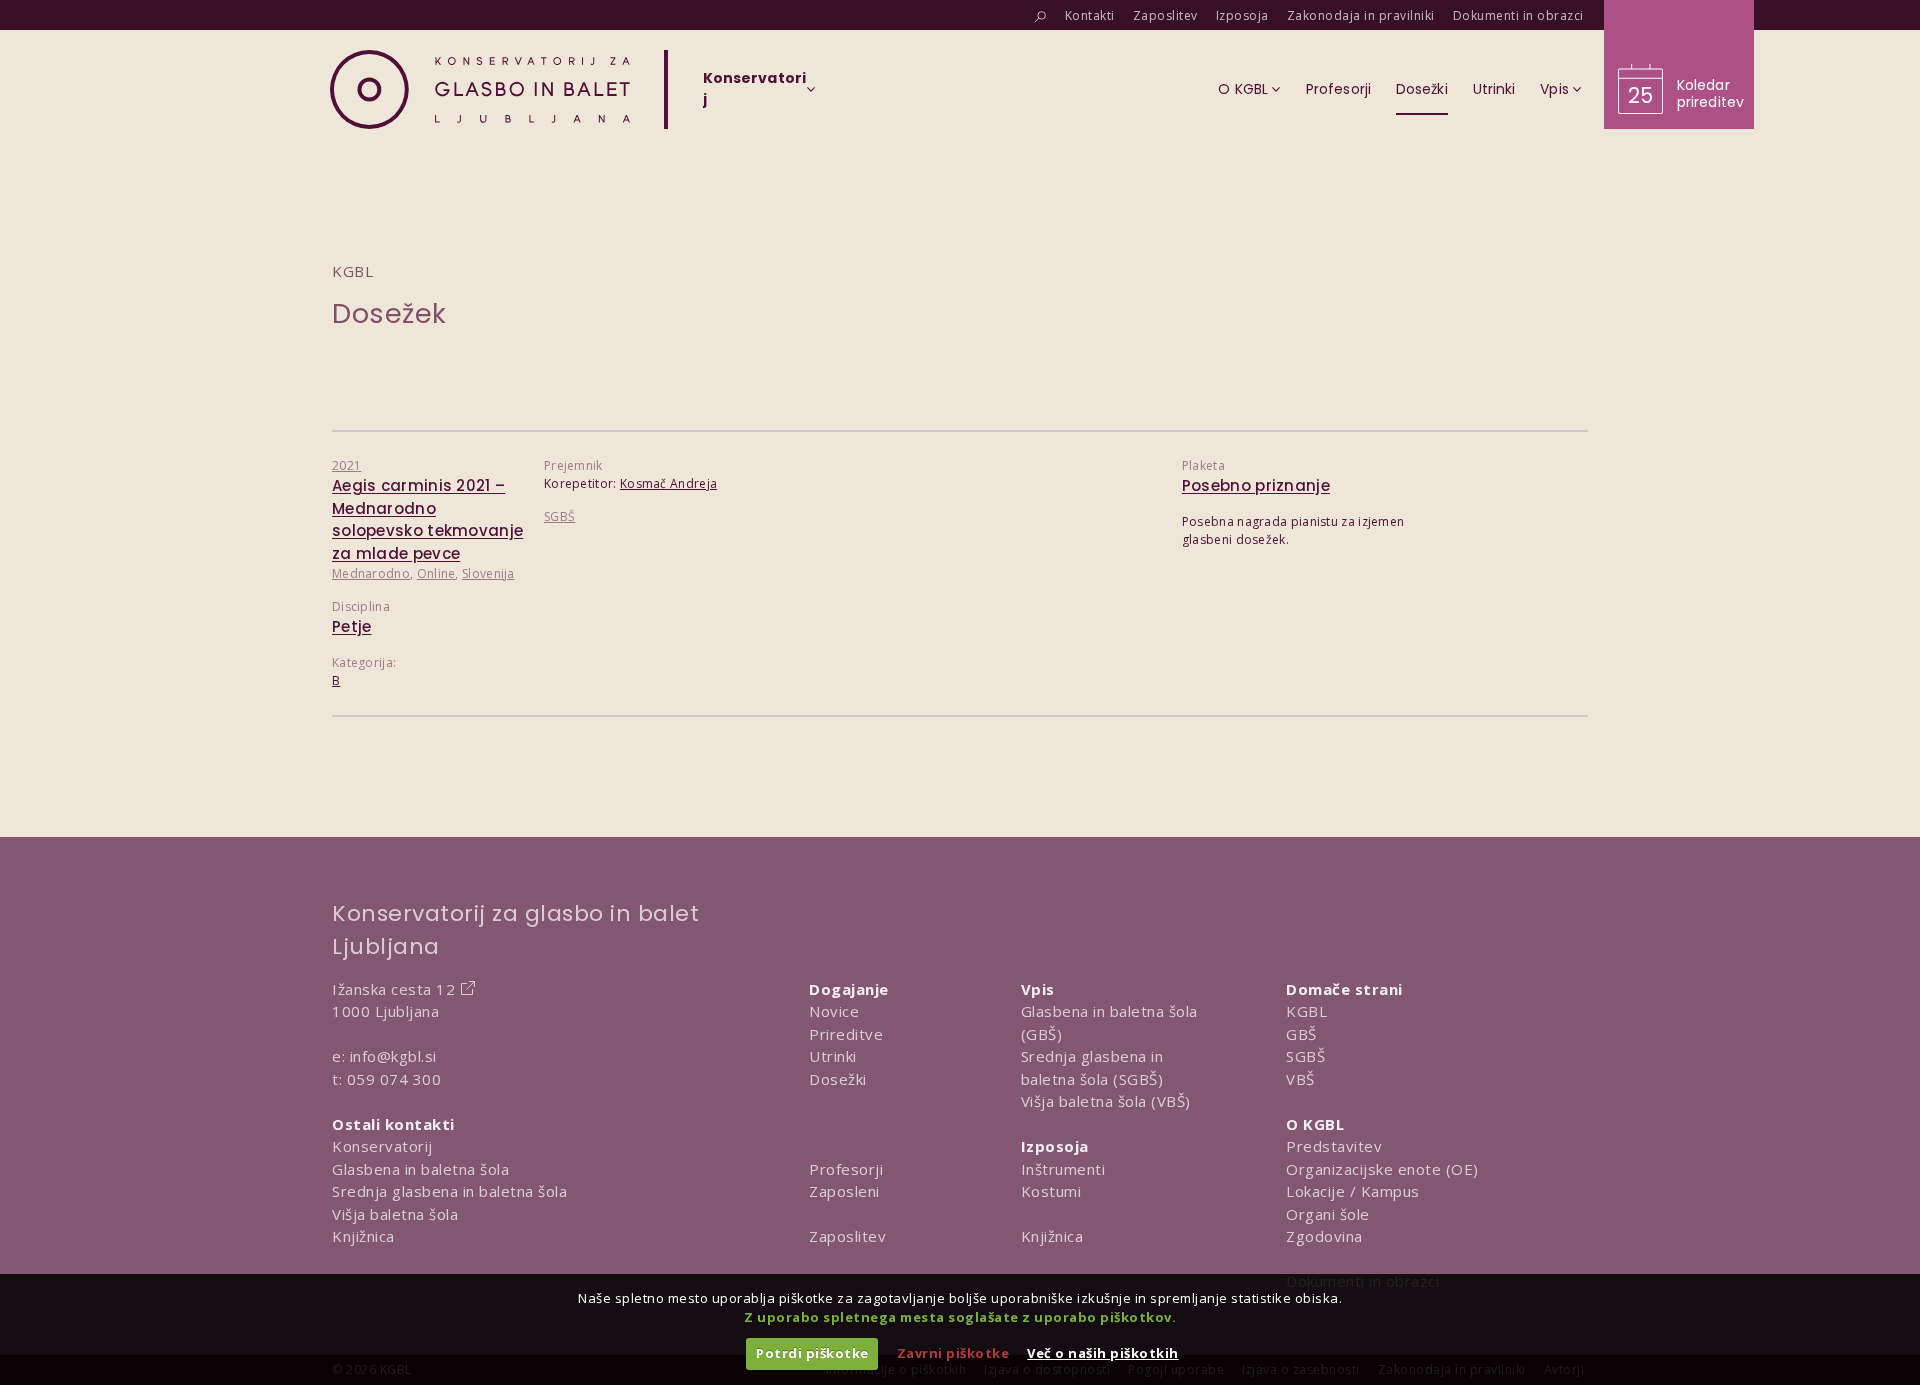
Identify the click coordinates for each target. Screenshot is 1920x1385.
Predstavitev (1334, 1146)
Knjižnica (363, 1236)
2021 (346, 465)
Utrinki (833, 1056)
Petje (352, 626)
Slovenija (488, 573)
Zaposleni (844, 1191)
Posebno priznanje (1256, 485)
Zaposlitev (847, 1236)
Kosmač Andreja (668, 483)
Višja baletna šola (395, 1214)
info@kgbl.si (393, 1056)
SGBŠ (559, 516)
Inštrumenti (1063, 1169)
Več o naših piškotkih (1103, 1353)
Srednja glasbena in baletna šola (449, 1191)
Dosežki (838, 1079)
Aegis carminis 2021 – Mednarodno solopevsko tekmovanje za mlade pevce (427, 519)
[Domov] (480, 89)
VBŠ (1300, 1079)
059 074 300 (394, 1079)
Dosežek (389, 313)
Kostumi (1051, 1191)
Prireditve (846, 1034)
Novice (834, 1011)
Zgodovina (1324, 1236)
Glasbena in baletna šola (420, 1169)
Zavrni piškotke (953, 1353)
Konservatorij (382, 1146)
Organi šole (1328, 1214)
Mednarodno (371, 573)
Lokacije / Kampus (1353, 1191)
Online (436, 573)
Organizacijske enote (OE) (1382, 1169)
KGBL (1306, 1011)
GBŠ (1301, 1034)
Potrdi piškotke (812, 1353)
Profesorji (846, 1169)
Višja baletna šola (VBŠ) (1106, 1101)
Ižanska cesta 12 (393, 989)
